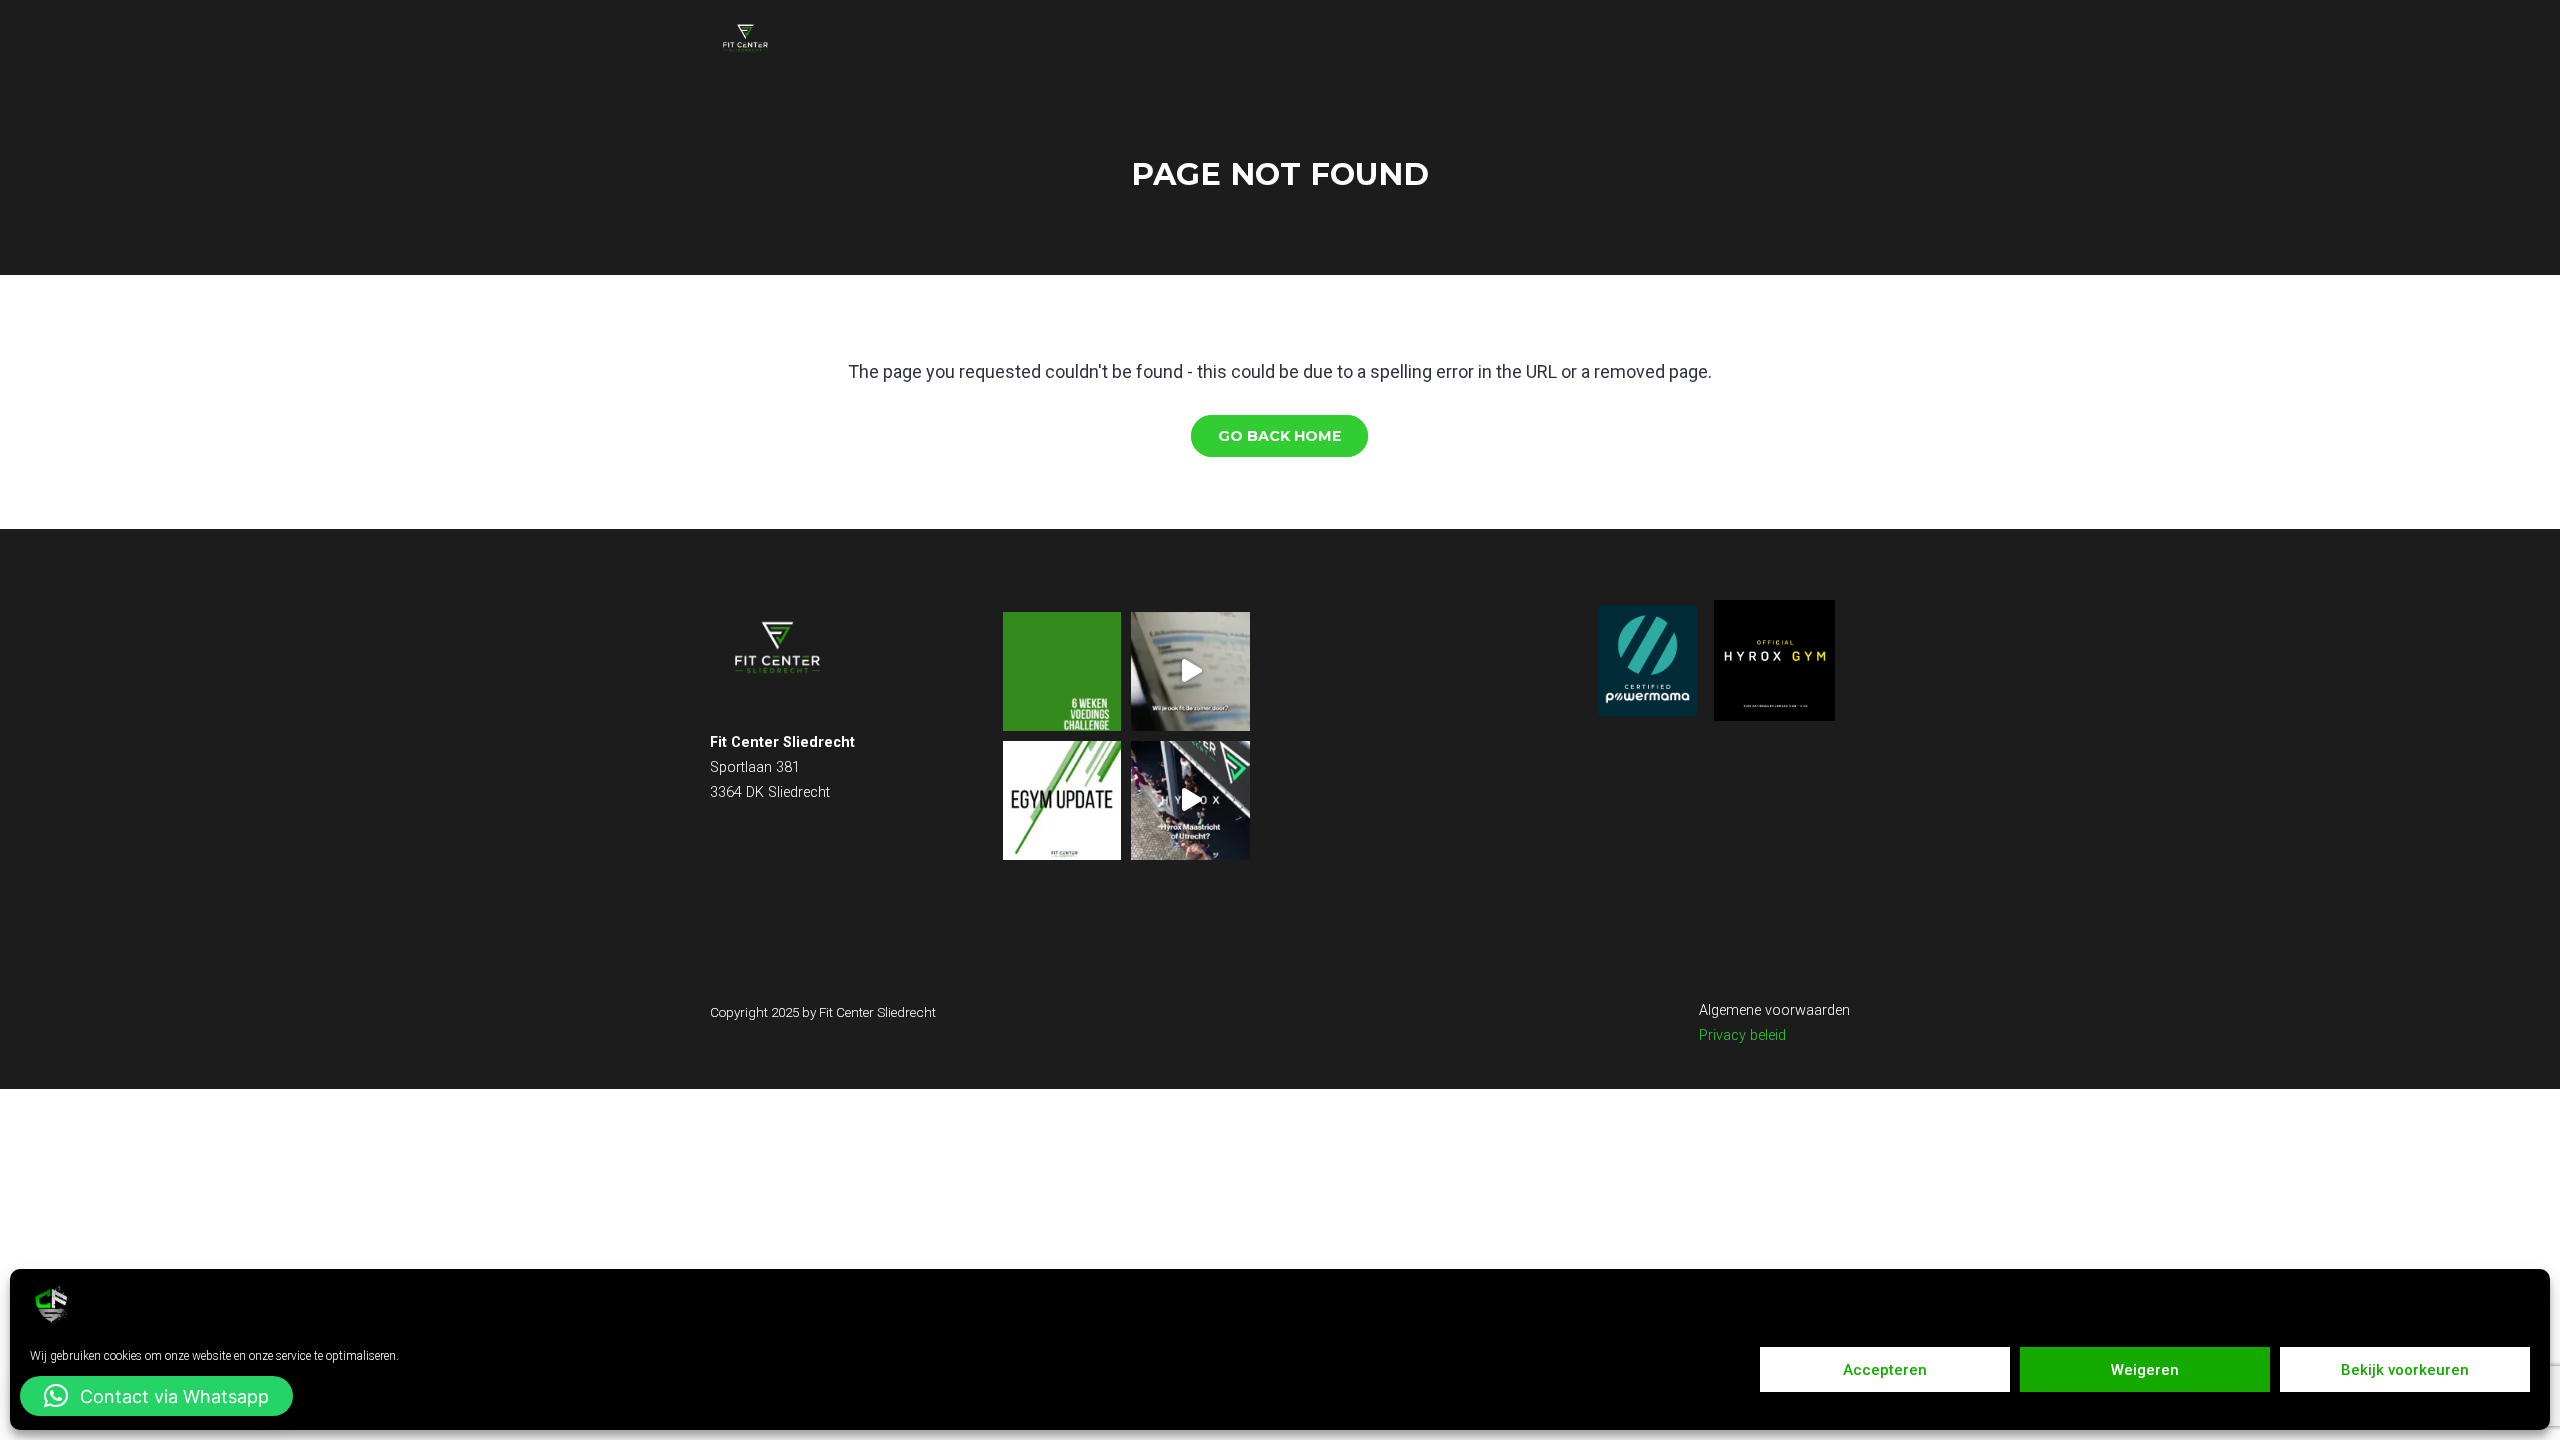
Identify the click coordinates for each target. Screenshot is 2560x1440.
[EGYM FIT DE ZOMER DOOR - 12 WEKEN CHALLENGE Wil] (1190, 671)
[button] (156, 1396)
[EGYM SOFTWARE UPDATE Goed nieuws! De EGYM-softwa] (1062, 800)
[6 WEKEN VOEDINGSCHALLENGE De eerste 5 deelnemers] (1062, 671)
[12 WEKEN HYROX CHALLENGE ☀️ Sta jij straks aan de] (1190, 800)
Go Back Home (1279, 436)
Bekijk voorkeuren (2405, 1370)
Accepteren (1885, 1370)
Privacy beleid (1742, 1035)
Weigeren (2145, 1370)
